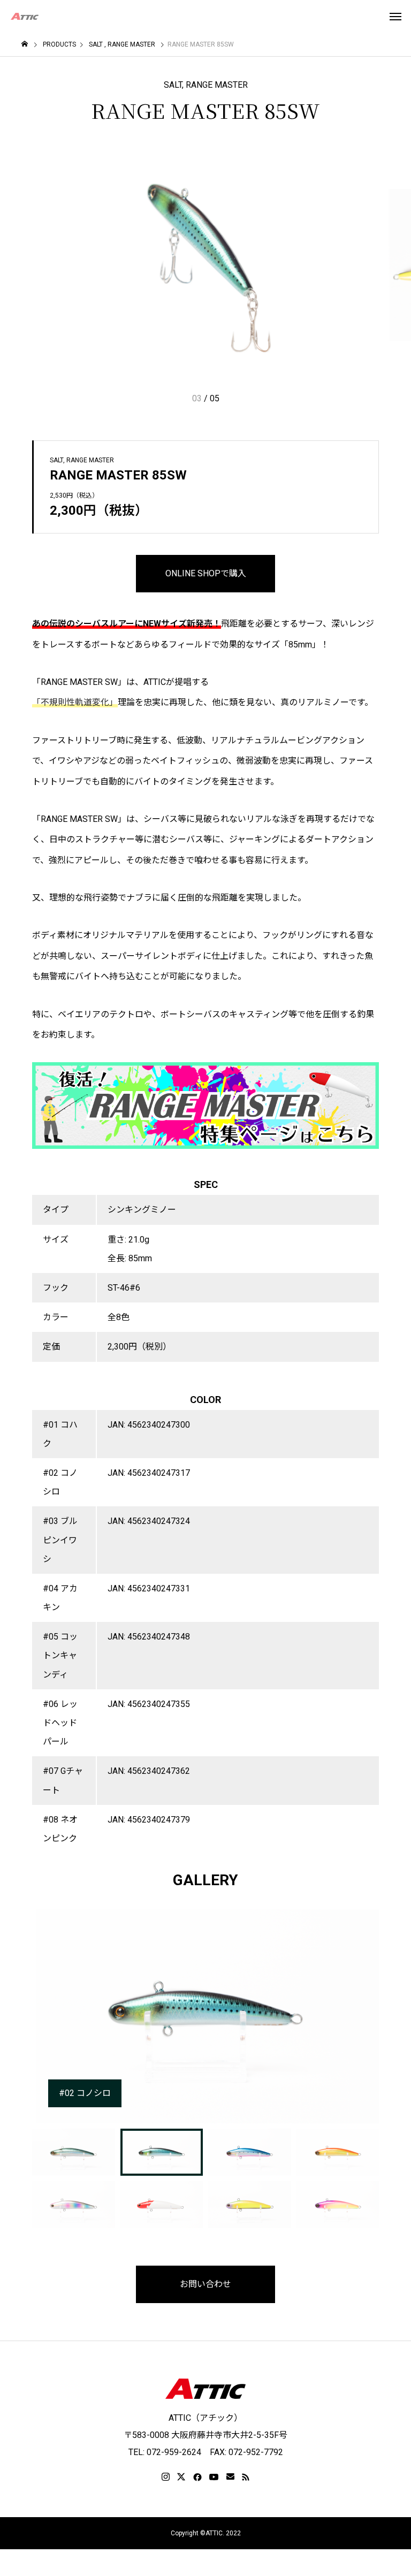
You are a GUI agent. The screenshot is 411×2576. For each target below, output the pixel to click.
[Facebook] (197, 2477)
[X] (181, 2477)
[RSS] (246, 2477)
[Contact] (230, 2477)
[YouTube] (214, 2477)
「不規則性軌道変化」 (75, 702)
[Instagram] (166, 2477)
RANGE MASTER (217, 85)
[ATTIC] (25, 16)
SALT (173, 85)
